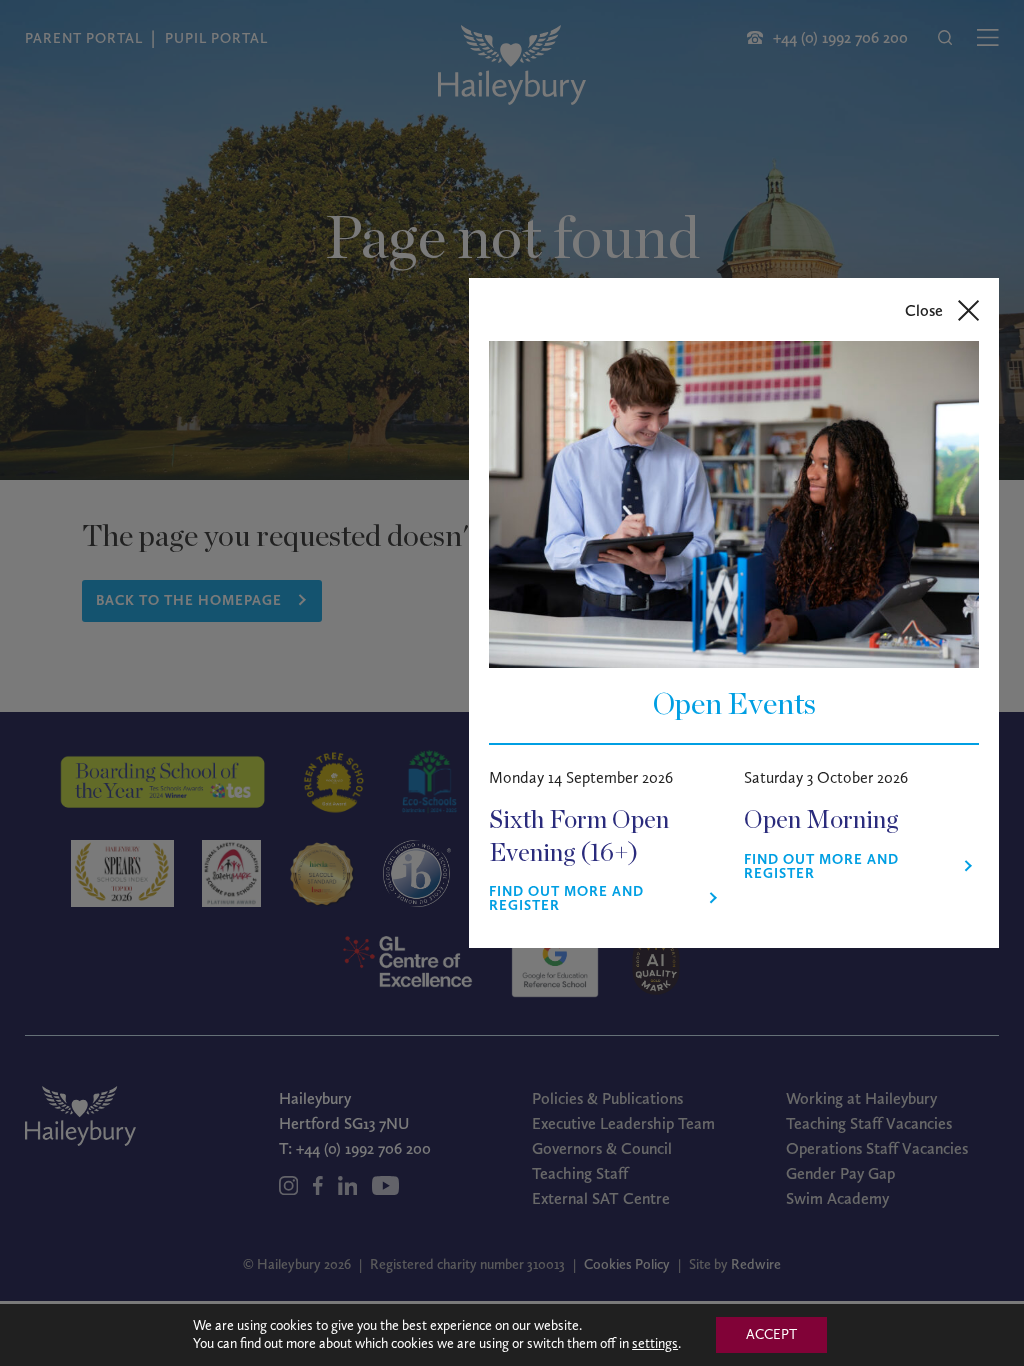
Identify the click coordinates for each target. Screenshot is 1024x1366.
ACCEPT (771, 1334)
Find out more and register (566, 899)
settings (655, 1343)
